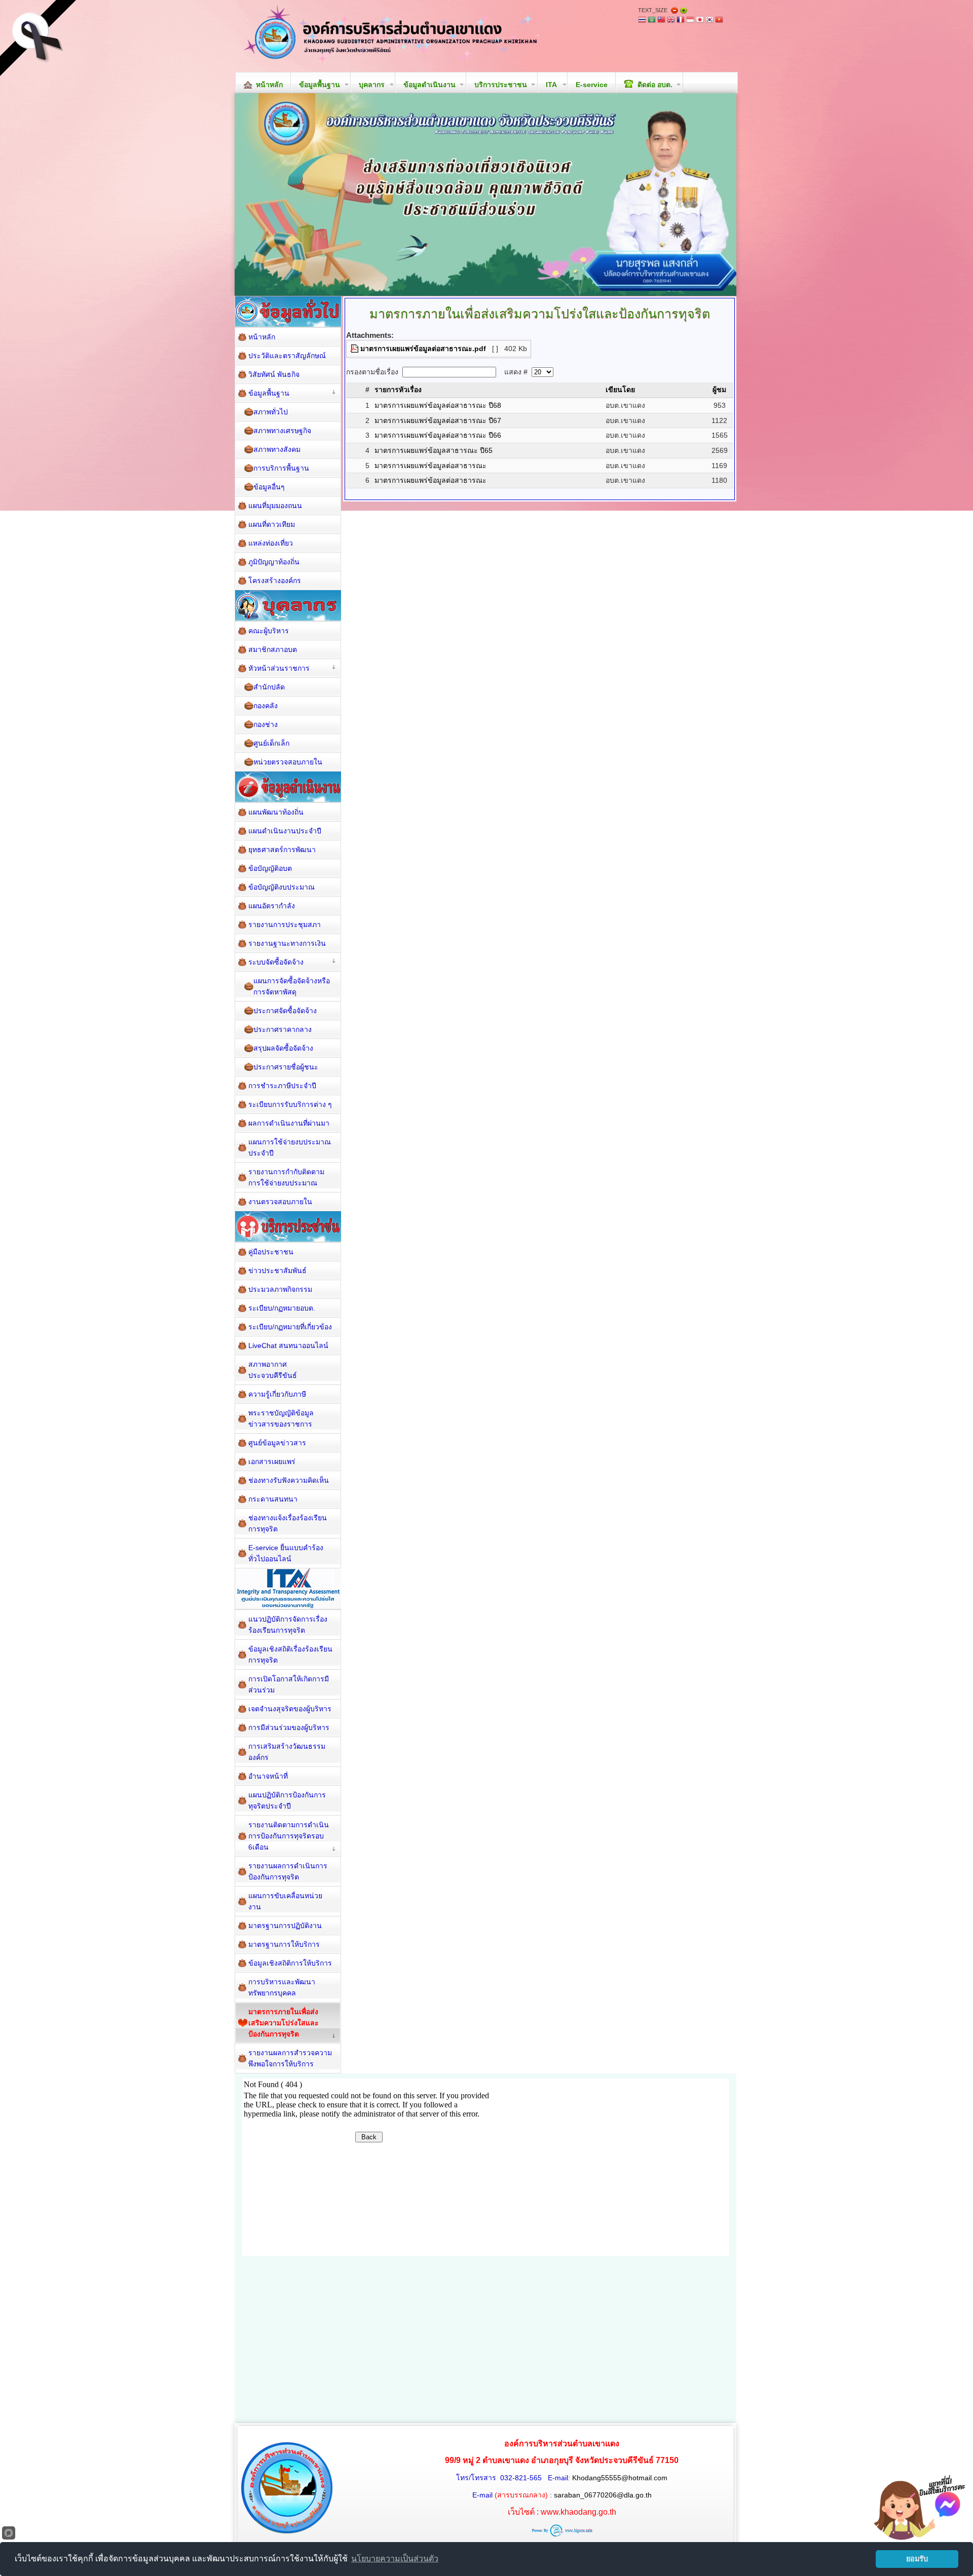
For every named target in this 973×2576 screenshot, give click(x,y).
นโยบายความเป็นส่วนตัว (395, 2559)
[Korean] (709, 21)
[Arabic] (652, 21)
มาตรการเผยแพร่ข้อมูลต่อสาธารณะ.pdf (423, 349)
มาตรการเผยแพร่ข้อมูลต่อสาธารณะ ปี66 (438, 435)
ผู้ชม (719, 390)
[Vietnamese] (719, 21)
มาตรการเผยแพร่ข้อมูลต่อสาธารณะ (431, 466)
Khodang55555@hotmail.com (620, 2478)
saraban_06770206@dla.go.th (603, 2495)
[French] (681, 21)
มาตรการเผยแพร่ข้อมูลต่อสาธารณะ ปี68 (438, 405)
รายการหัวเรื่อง (398, 390)
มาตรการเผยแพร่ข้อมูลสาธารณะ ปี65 (434, 450)
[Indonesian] (690, 21)
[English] (671, 21)
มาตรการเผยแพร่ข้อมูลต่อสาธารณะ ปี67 (438, 420)
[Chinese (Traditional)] (661, 21)
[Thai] (642, 21)
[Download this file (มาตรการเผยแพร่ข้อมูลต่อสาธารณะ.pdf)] (355, 349)
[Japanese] (700, 21)
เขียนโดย (620, 390)
